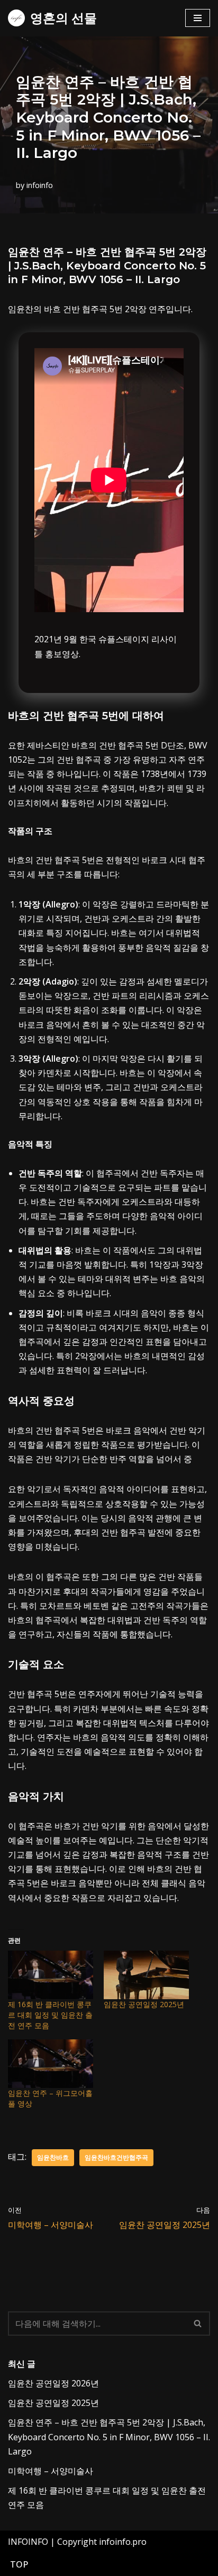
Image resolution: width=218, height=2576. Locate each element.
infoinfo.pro (123, 2542)
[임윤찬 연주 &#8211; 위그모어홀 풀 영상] (51, 2064)
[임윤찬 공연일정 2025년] (146, 1975)
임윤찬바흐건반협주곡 (116, 2157)
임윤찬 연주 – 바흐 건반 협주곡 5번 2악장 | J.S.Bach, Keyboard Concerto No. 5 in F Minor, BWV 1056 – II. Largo (109, 2437)
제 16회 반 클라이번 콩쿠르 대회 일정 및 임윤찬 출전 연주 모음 (50, 2015)
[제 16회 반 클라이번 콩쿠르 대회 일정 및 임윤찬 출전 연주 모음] (51, 1975)
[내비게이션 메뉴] (198, 18)
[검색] (198, 2324)
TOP (19, 2564)
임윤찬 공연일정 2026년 (53, 2383)
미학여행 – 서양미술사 (51, 2471)
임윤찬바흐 (53, 2157)
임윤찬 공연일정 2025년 (144, 2004)
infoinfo (40, 185)
